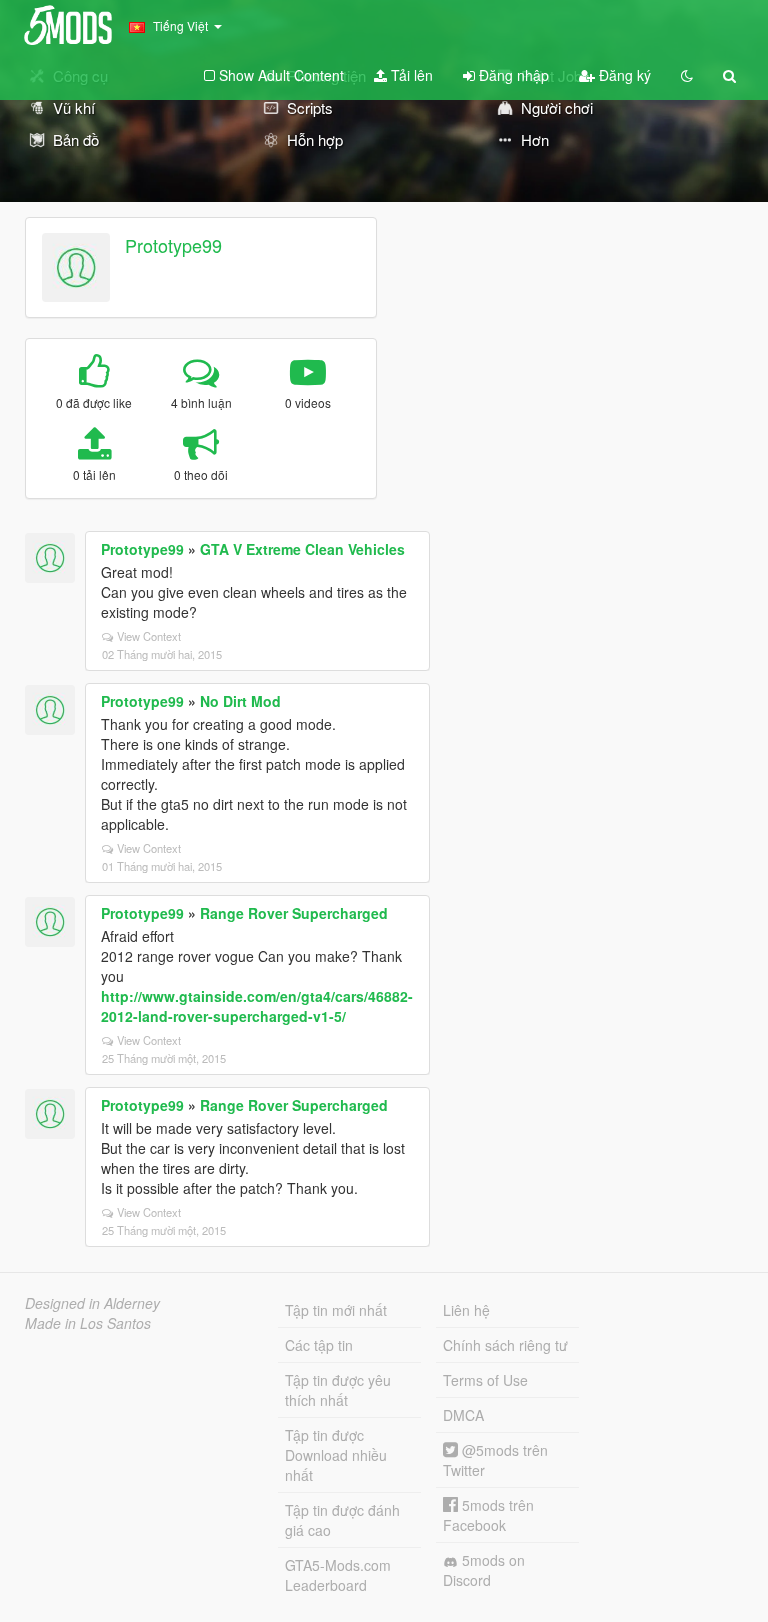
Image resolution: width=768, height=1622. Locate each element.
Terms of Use (485, 1380)
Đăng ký (623, 75)
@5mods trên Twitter (495, 1460)
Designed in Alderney (92, 1303)
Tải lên (410, 75)
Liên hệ (466, 1310)
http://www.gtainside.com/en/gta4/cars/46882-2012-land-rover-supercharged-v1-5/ (257, 1006)
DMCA (463, 1415)
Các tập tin (319, 1345)
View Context (149, 636)
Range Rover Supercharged (294, 913)
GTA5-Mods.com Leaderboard (338, 1575)
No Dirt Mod (240, 701)
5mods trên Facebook (488, 1515)
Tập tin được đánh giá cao (342, 1520)
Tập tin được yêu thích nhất (338, 1390)
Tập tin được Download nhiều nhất (336, 1455)
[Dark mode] (687, 75)
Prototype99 (173, 245)
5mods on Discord (484, 1570)
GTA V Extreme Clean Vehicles (302, 549)
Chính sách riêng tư (505, 1345)
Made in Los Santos (88, 1323)
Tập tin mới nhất (336, 1310)
